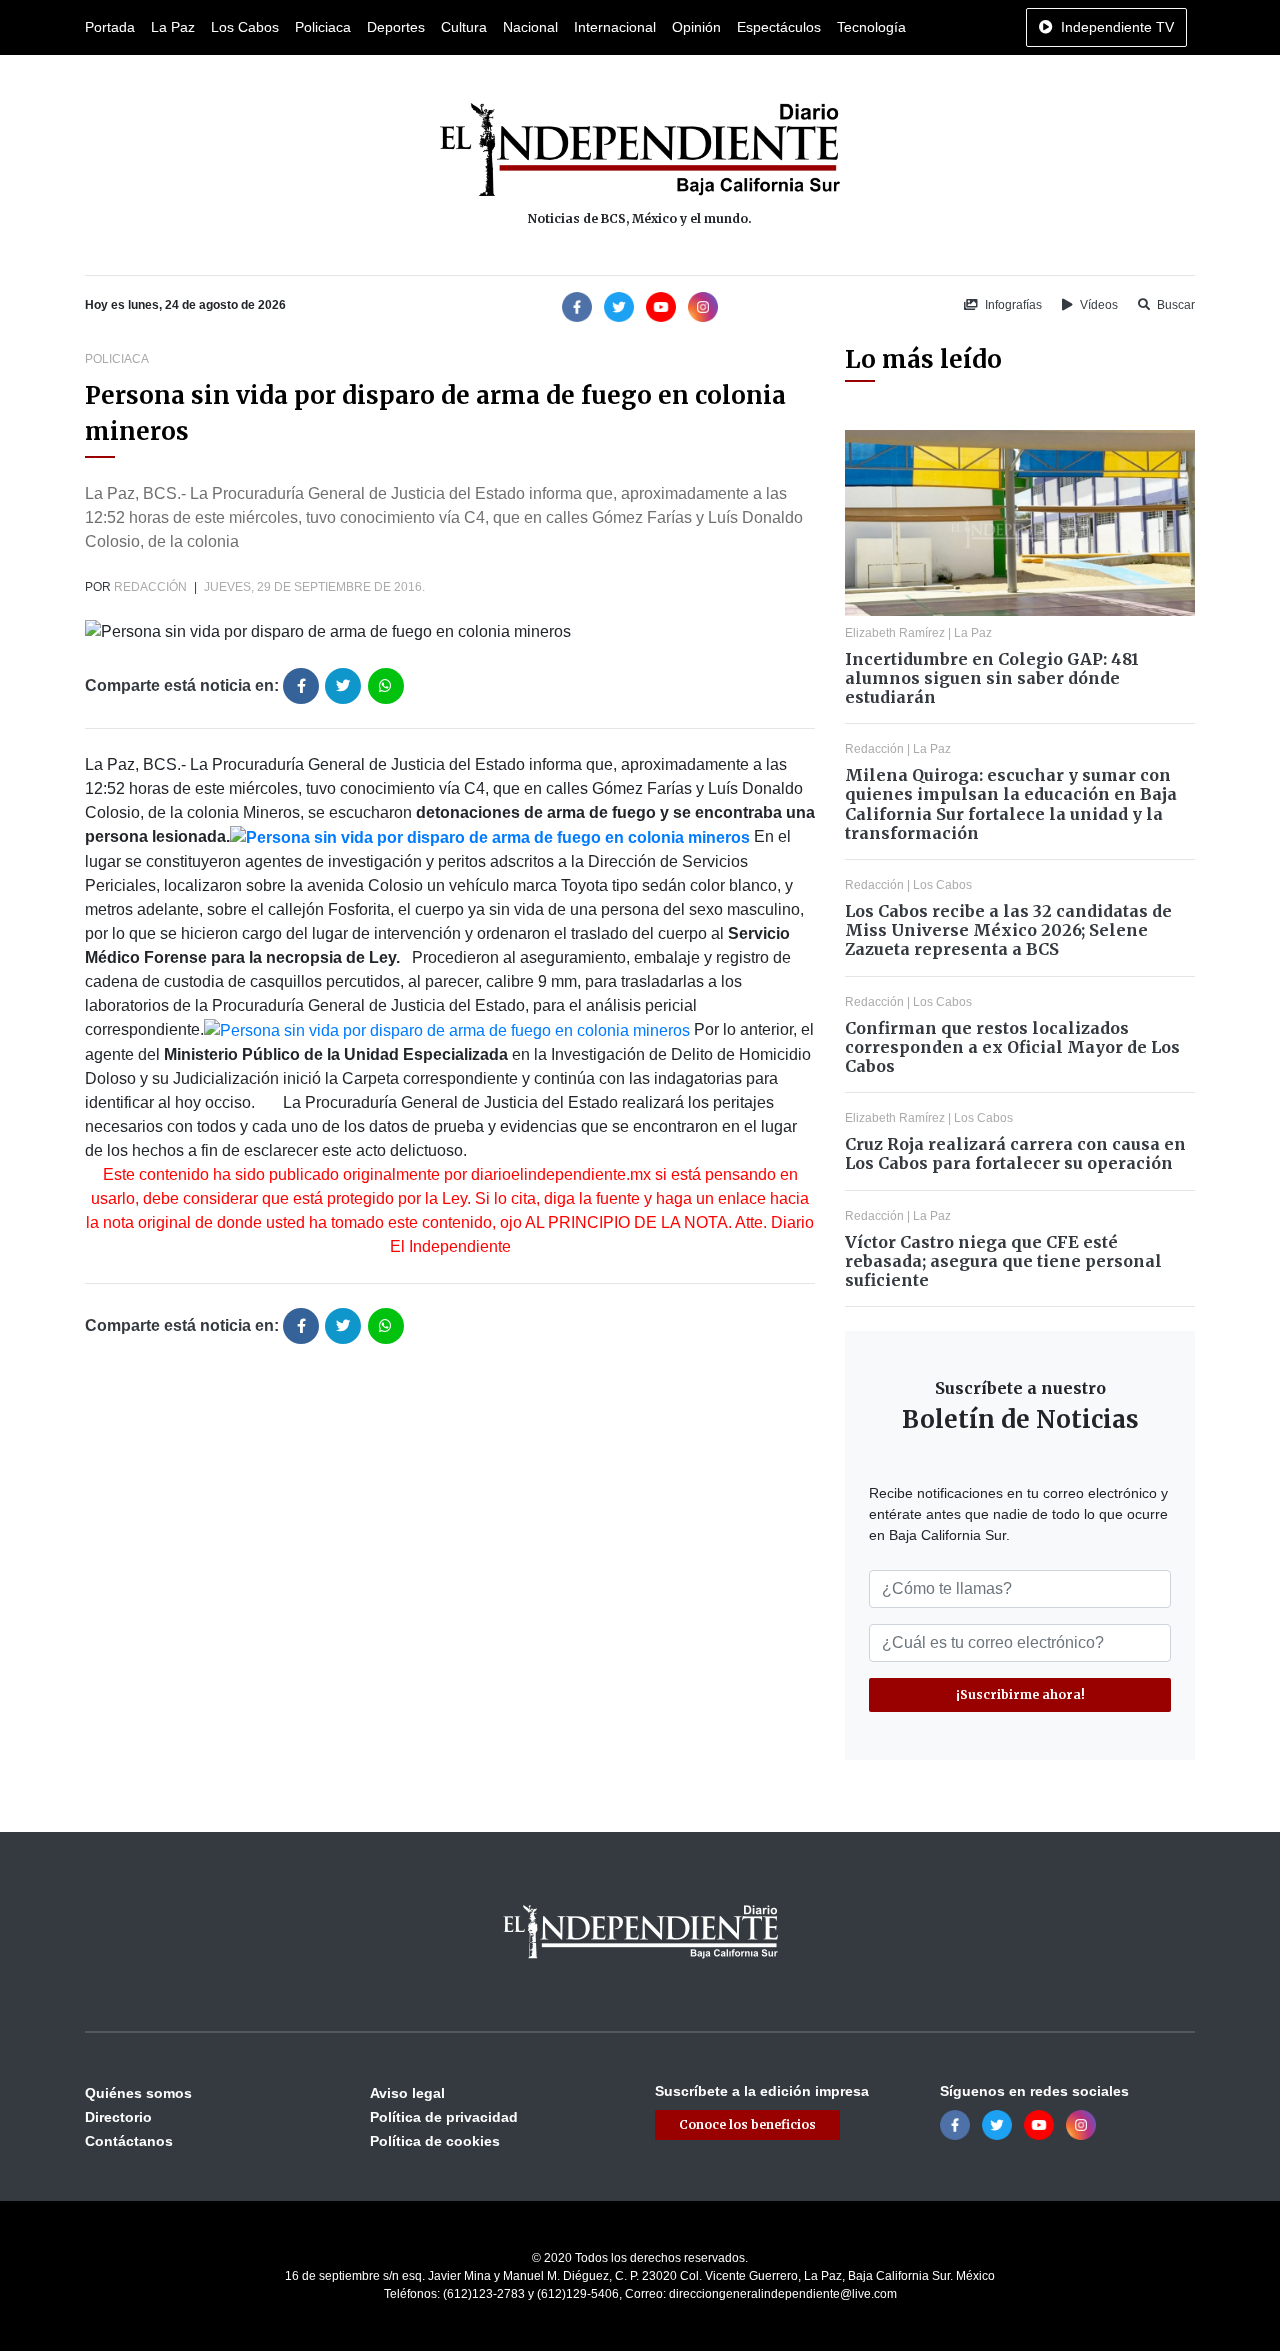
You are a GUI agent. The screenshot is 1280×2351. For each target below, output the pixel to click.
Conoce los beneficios (747, 2124)
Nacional (530, 27)
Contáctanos (129, 2141)
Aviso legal (407, 2093)
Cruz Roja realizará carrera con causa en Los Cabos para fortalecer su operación (1015, 1153)
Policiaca (323, 27)
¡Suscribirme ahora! (1020, 1694)
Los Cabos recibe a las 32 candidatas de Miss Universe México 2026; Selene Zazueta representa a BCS (1008, 930)
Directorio (118, 2117)
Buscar (1174, 305)
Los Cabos (245, 27)
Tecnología (871, 27)
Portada (110, 27)
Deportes (396, 27)
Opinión (696, 27)
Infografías (1012, 305)
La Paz (173, 27)
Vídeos (1097, 305)
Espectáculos (779, 27)
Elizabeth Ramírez (895, 633)
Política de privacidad (444, 2117)
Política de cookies (435, 2141)
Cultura (464, 27)
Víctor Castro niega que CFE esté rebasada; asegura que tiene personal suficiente (1003, 1261)
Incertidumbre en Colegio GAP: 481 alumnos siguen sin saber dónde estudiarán (992, 678)
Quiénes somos (138, 2093)
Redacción (150, 587)
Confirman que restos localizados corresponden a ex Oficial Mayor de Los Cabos (1012, 1047)
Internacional (615, 27)
